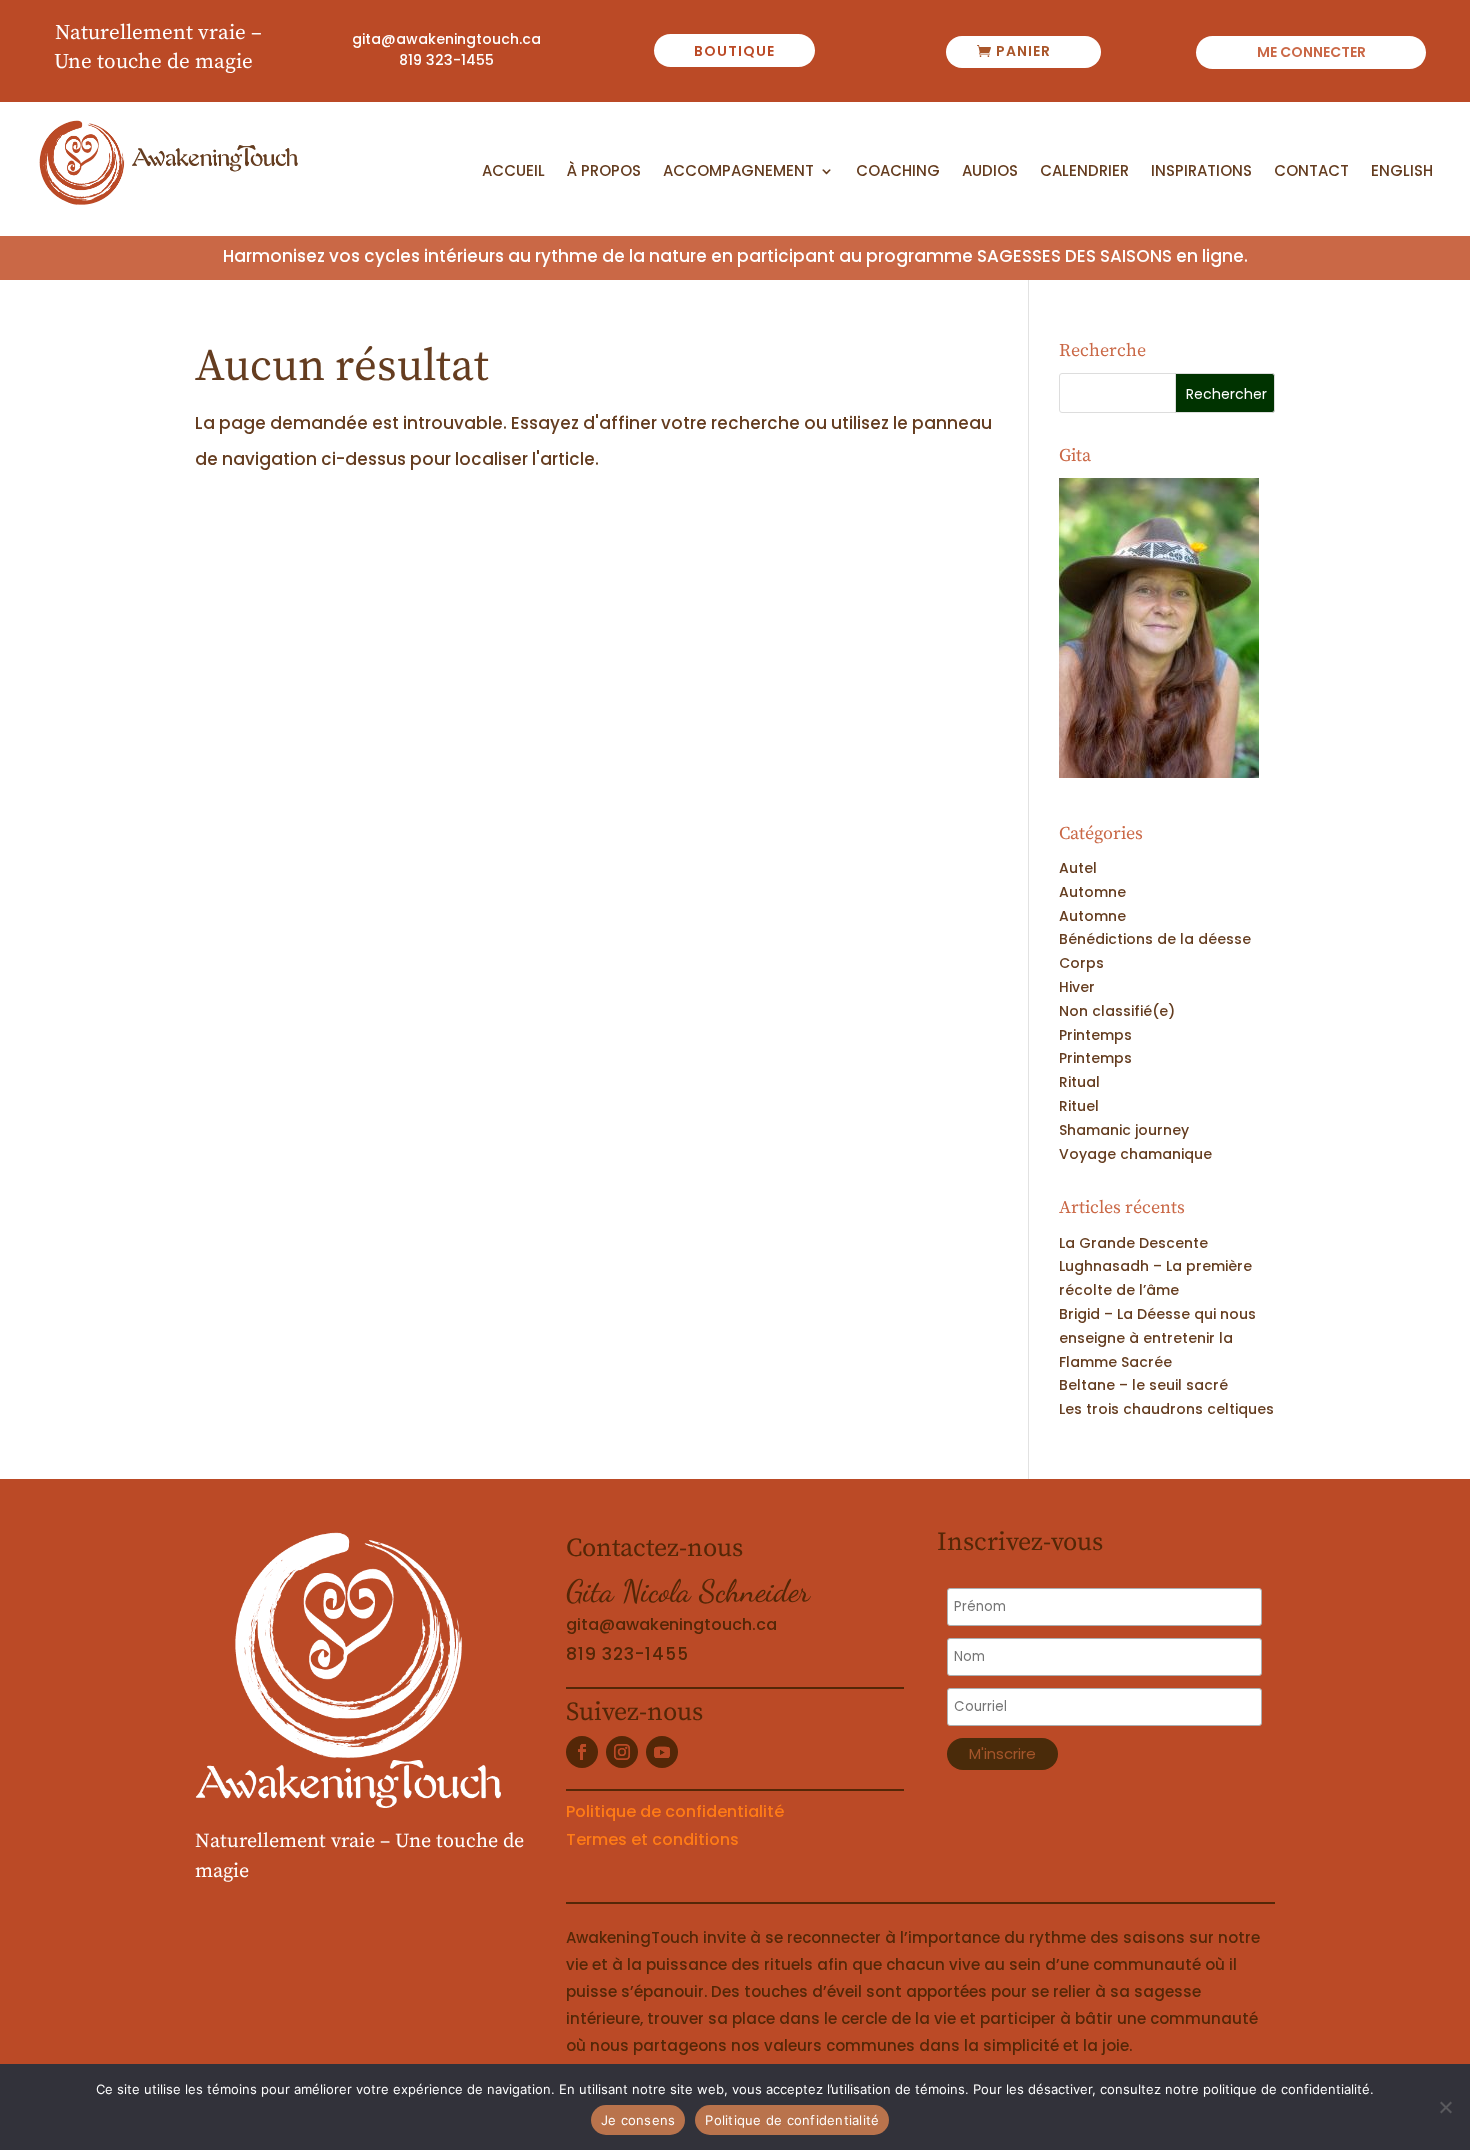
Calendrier (1084, 172)
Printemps (1095, 1035)
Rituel (1079, 1106)
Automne (1092, 892)
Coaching (898, 172)
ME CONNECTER (1311, 53)
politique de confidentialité (1286, 2089)
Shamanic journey (1124, 1130)
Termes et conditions (652, 1839)
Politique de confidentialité (675, 1811)
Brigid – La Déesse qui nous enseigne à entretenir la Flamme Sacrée (1157, 1338)
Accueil (513, 172)
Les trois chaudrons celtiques (1166, 1409)
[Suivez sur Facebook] (582, 1752)
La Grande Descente (1133, 1243)
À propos (604, 172)
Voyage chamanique (1135, 1154)
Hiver (1077, 987)
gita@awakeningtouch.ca (446, 39)
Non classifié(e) (1117, 1011)
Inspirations (1201, 172)
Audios (990, 172)
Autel (1078, 868)
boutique (734, 51)
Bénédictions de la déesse (1155, 939)
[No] (1445, 2107)
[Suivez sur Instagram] (622, 1752)
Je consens (638, 2120)
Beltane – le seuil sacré (1143, 1385)
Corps (1081, 963)
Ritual (1079, 1082)
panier (1023, 51)
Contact (1311, 172)
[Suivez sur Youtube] (662, 1752)
